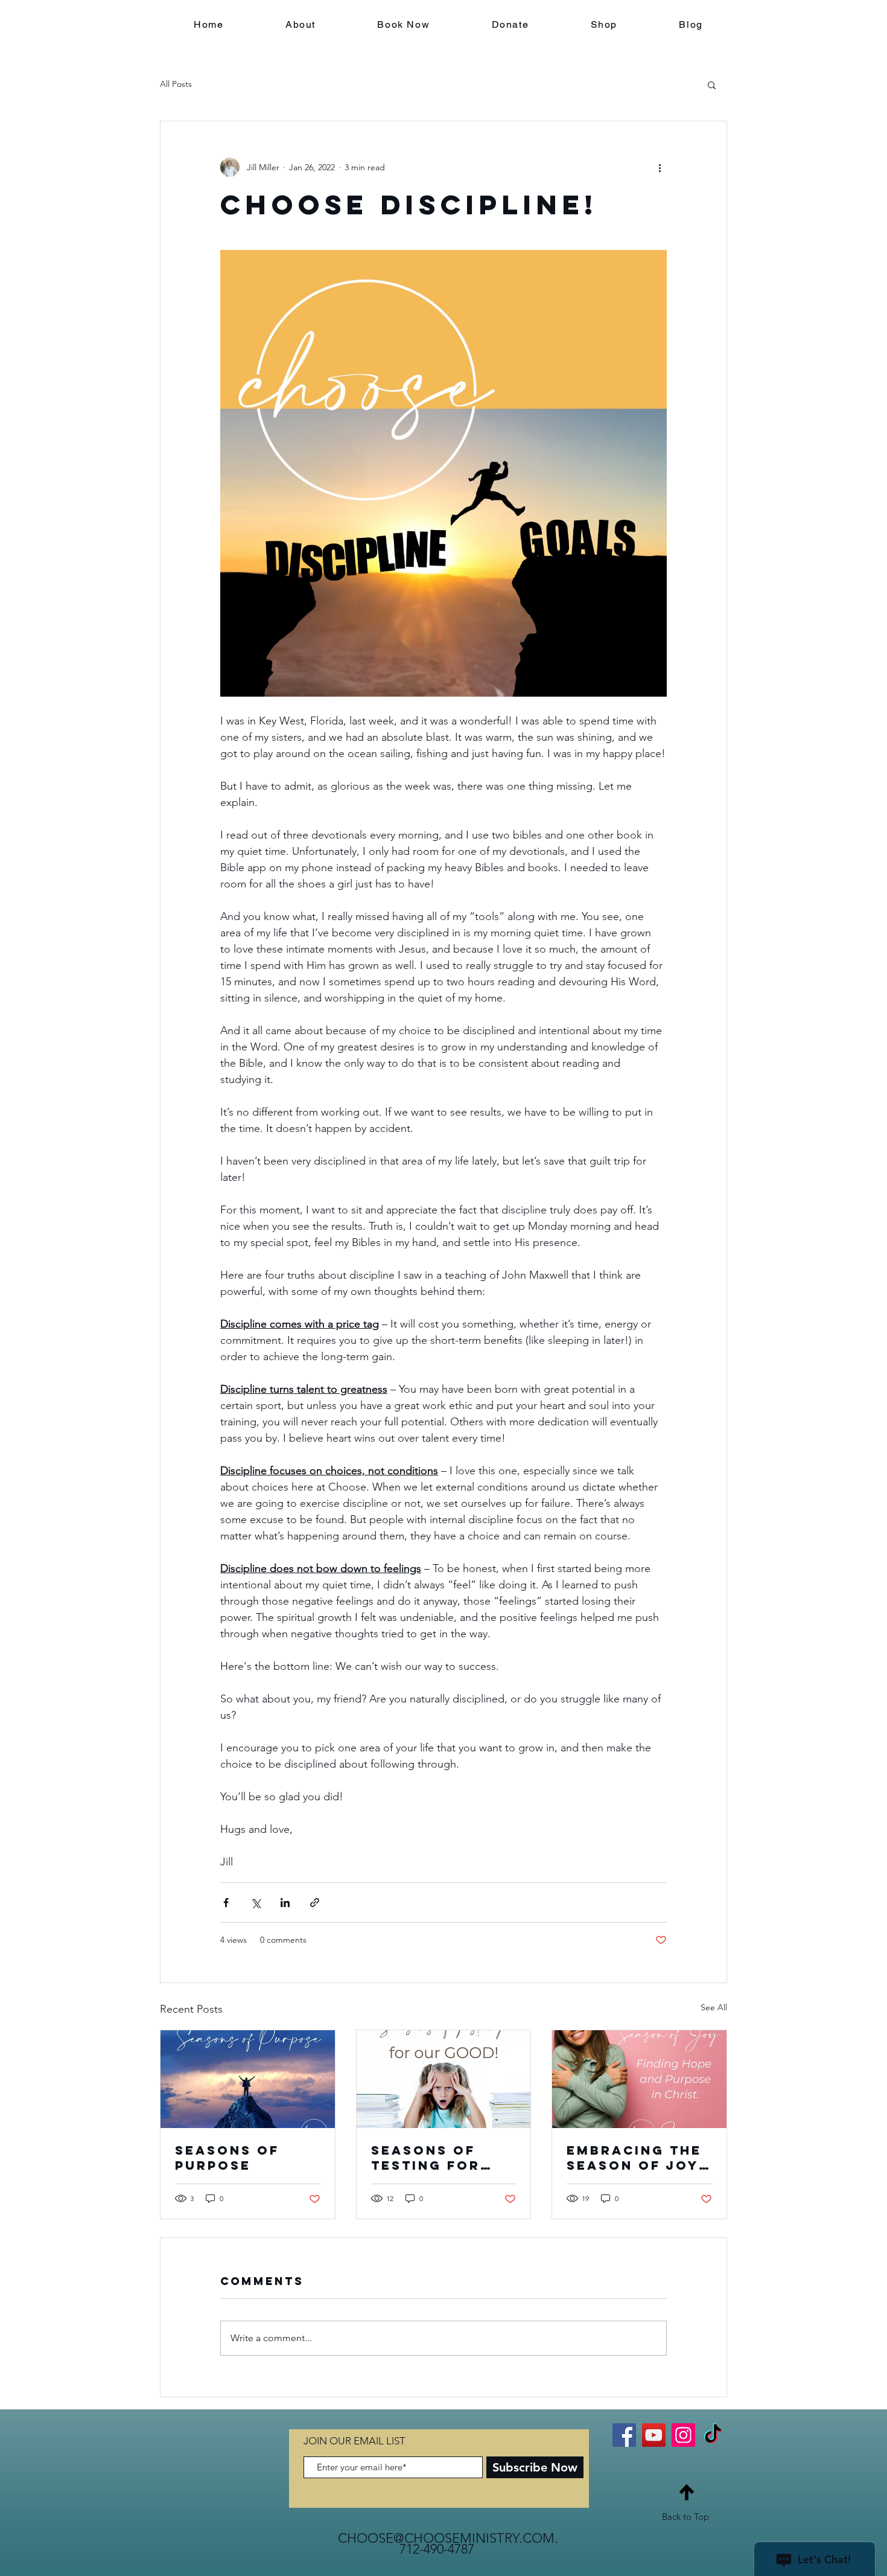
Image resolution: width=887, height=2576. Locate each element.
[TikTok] (713, 2435)
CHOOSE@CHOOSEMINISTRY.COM (446, 2538)
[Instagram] (683, 2435)
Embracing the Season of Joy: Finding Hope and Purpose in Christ (636, 2158)
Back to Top (685, 2517)
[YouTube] (654, 2435)
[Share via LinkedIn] (285, 1903)
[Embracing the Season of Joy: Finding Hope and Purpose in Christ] (639, 2079)
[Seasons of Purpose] (248, 2079)
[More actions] (660, 167)
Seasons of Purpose (227, 2158)
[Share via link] (315, 1903)
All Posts (176, 84)
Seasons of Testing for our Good (426, 2158)
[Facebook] (624, 2435)
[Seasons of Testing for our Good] (444, 2079)
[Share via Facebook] (226, 1903)
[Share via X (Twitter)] (256, 1903)
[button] (712, 85)
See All (714, 2007)
